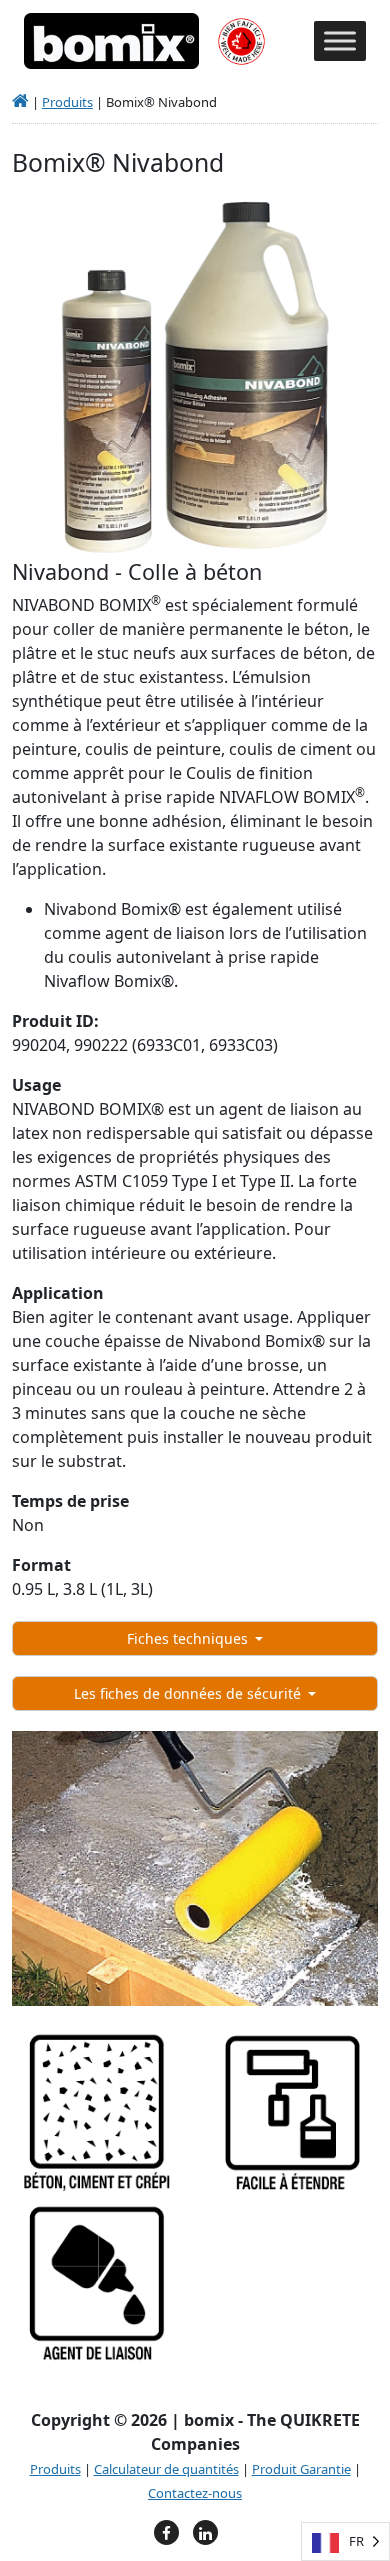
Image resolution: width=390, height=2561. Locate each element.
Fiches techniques (189, 1638)
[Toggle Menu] (340, 41)
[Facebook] (166, 2532)
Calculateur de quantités (166, 2469)
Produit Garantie (301, 2469)
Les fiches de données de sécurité (189, 1693)
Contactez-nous (195, 2493)
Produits (67, 102)
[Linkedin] (205, 2532)
